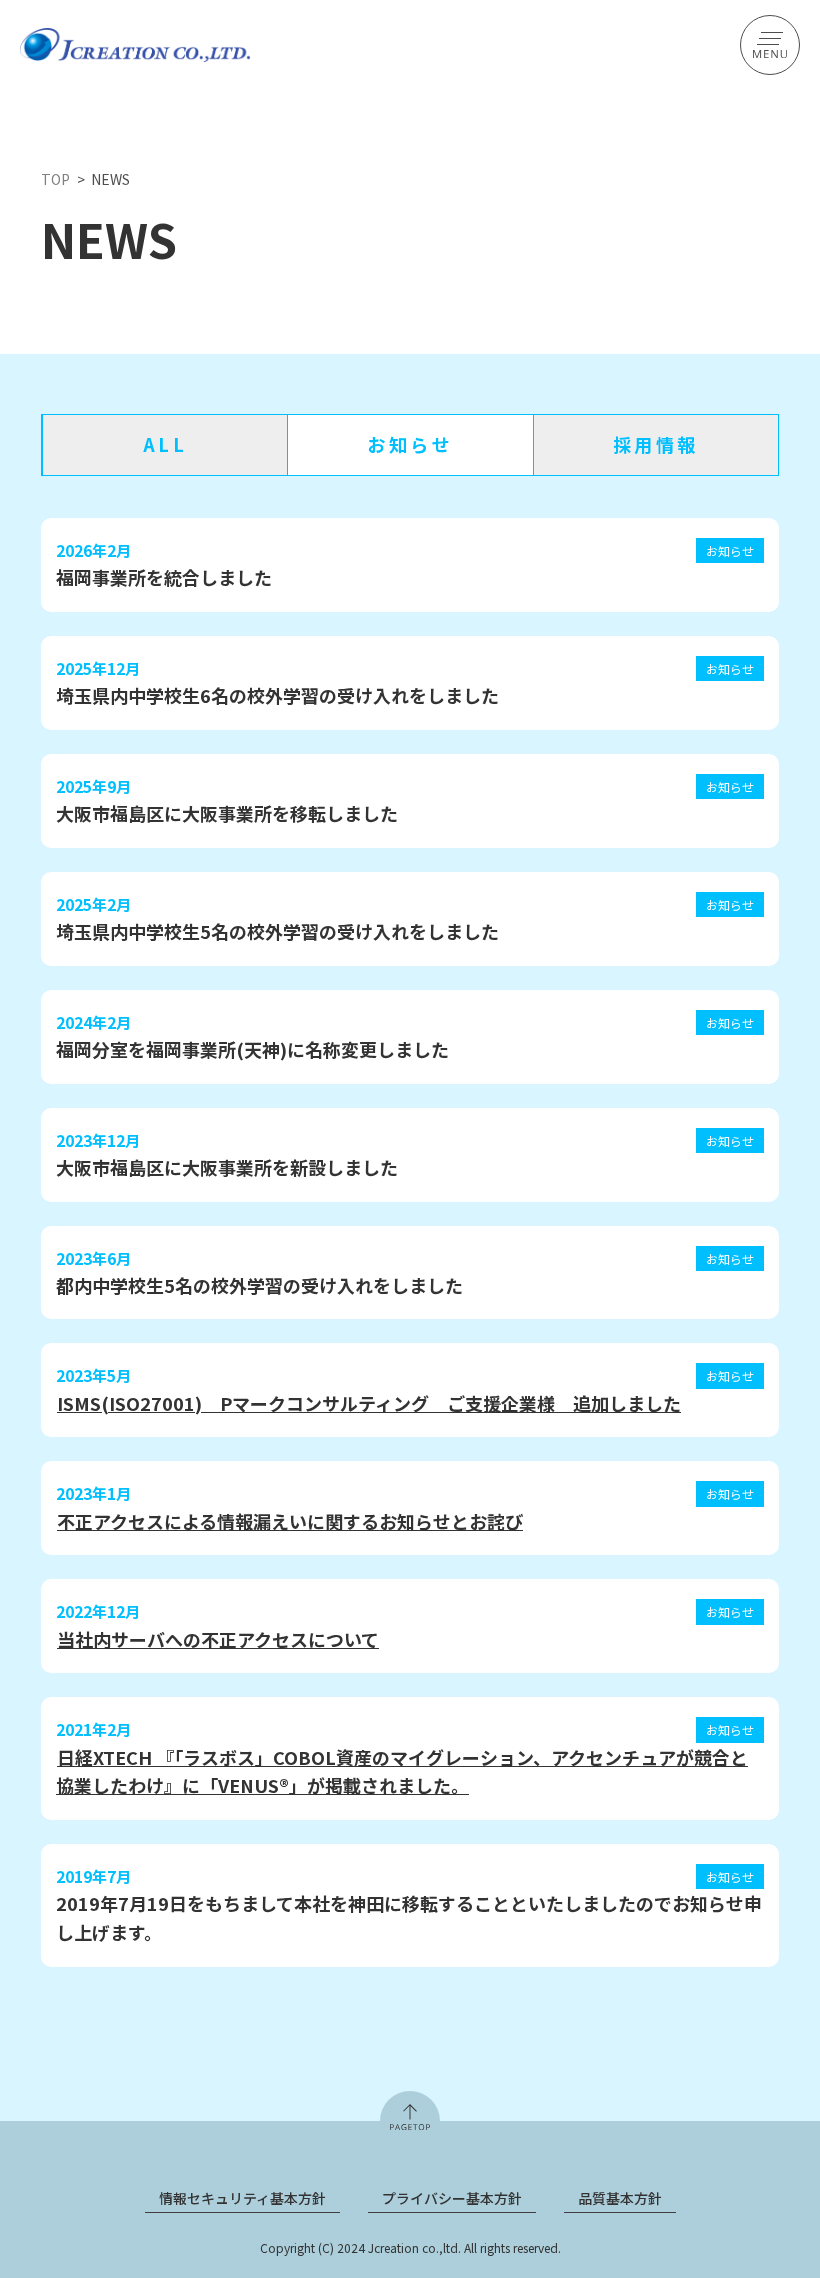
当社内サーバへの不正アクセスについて (218, 1639)
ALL (165, 444)
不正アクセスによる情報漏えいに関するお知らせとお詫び (290, 1521)
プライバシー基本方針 (452, 2198)
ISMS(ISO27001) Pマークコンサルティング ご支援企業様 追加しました (369, 1403)
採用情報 (656, 444)
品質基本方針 (620, 2198)
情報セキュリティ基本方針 (242, 2198)
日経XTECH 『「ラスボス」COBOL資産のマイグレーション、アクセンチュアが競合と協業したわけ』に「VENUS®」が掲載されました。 (402, 1771)
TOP (55, 179)
